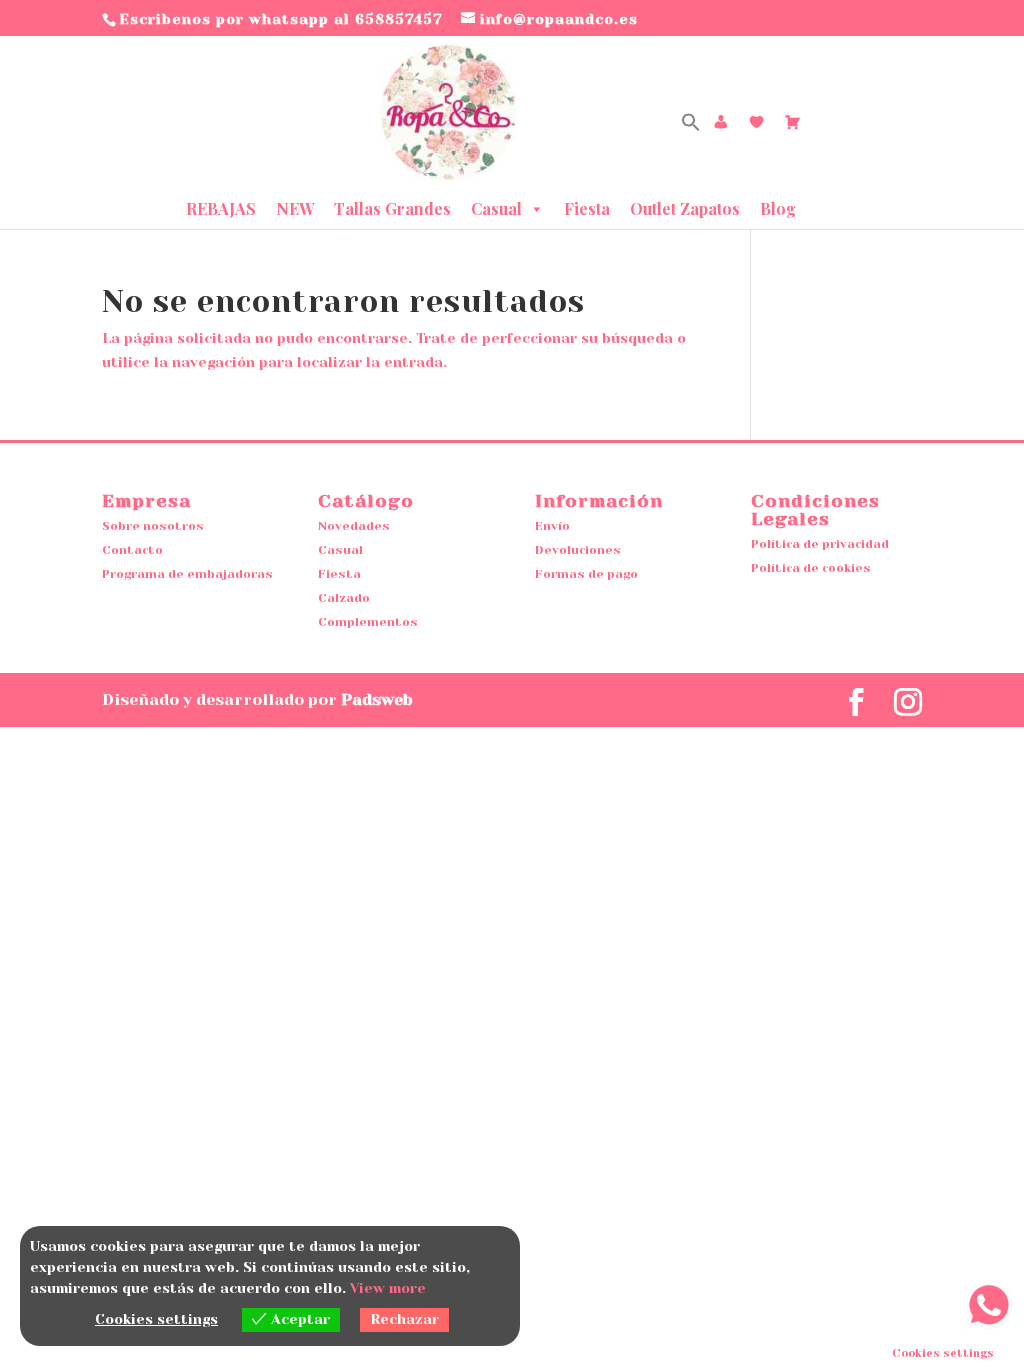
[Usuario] (721, 122)
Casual (496, 208)
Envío (552, 526)
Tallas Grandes (392, 208)
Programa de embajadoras (187, 574)
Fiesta (587, 208)
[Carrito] (793, 122)
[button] (691, 126)
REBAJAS (221, 208)
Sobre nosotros (153, 526)
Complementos (368, 622)
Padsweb (377, 699)
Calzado (344, 598)
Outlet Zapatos (685, 208)
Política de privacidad (820, 544)
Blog (778, 208)
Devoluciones (578, 550)
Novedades (354, 526)
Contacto (132, 550)
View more (388, 1288)
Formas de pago (586, 574)
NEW (295, 208)
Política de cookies (811, 568)
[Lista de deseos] (757, 122)
